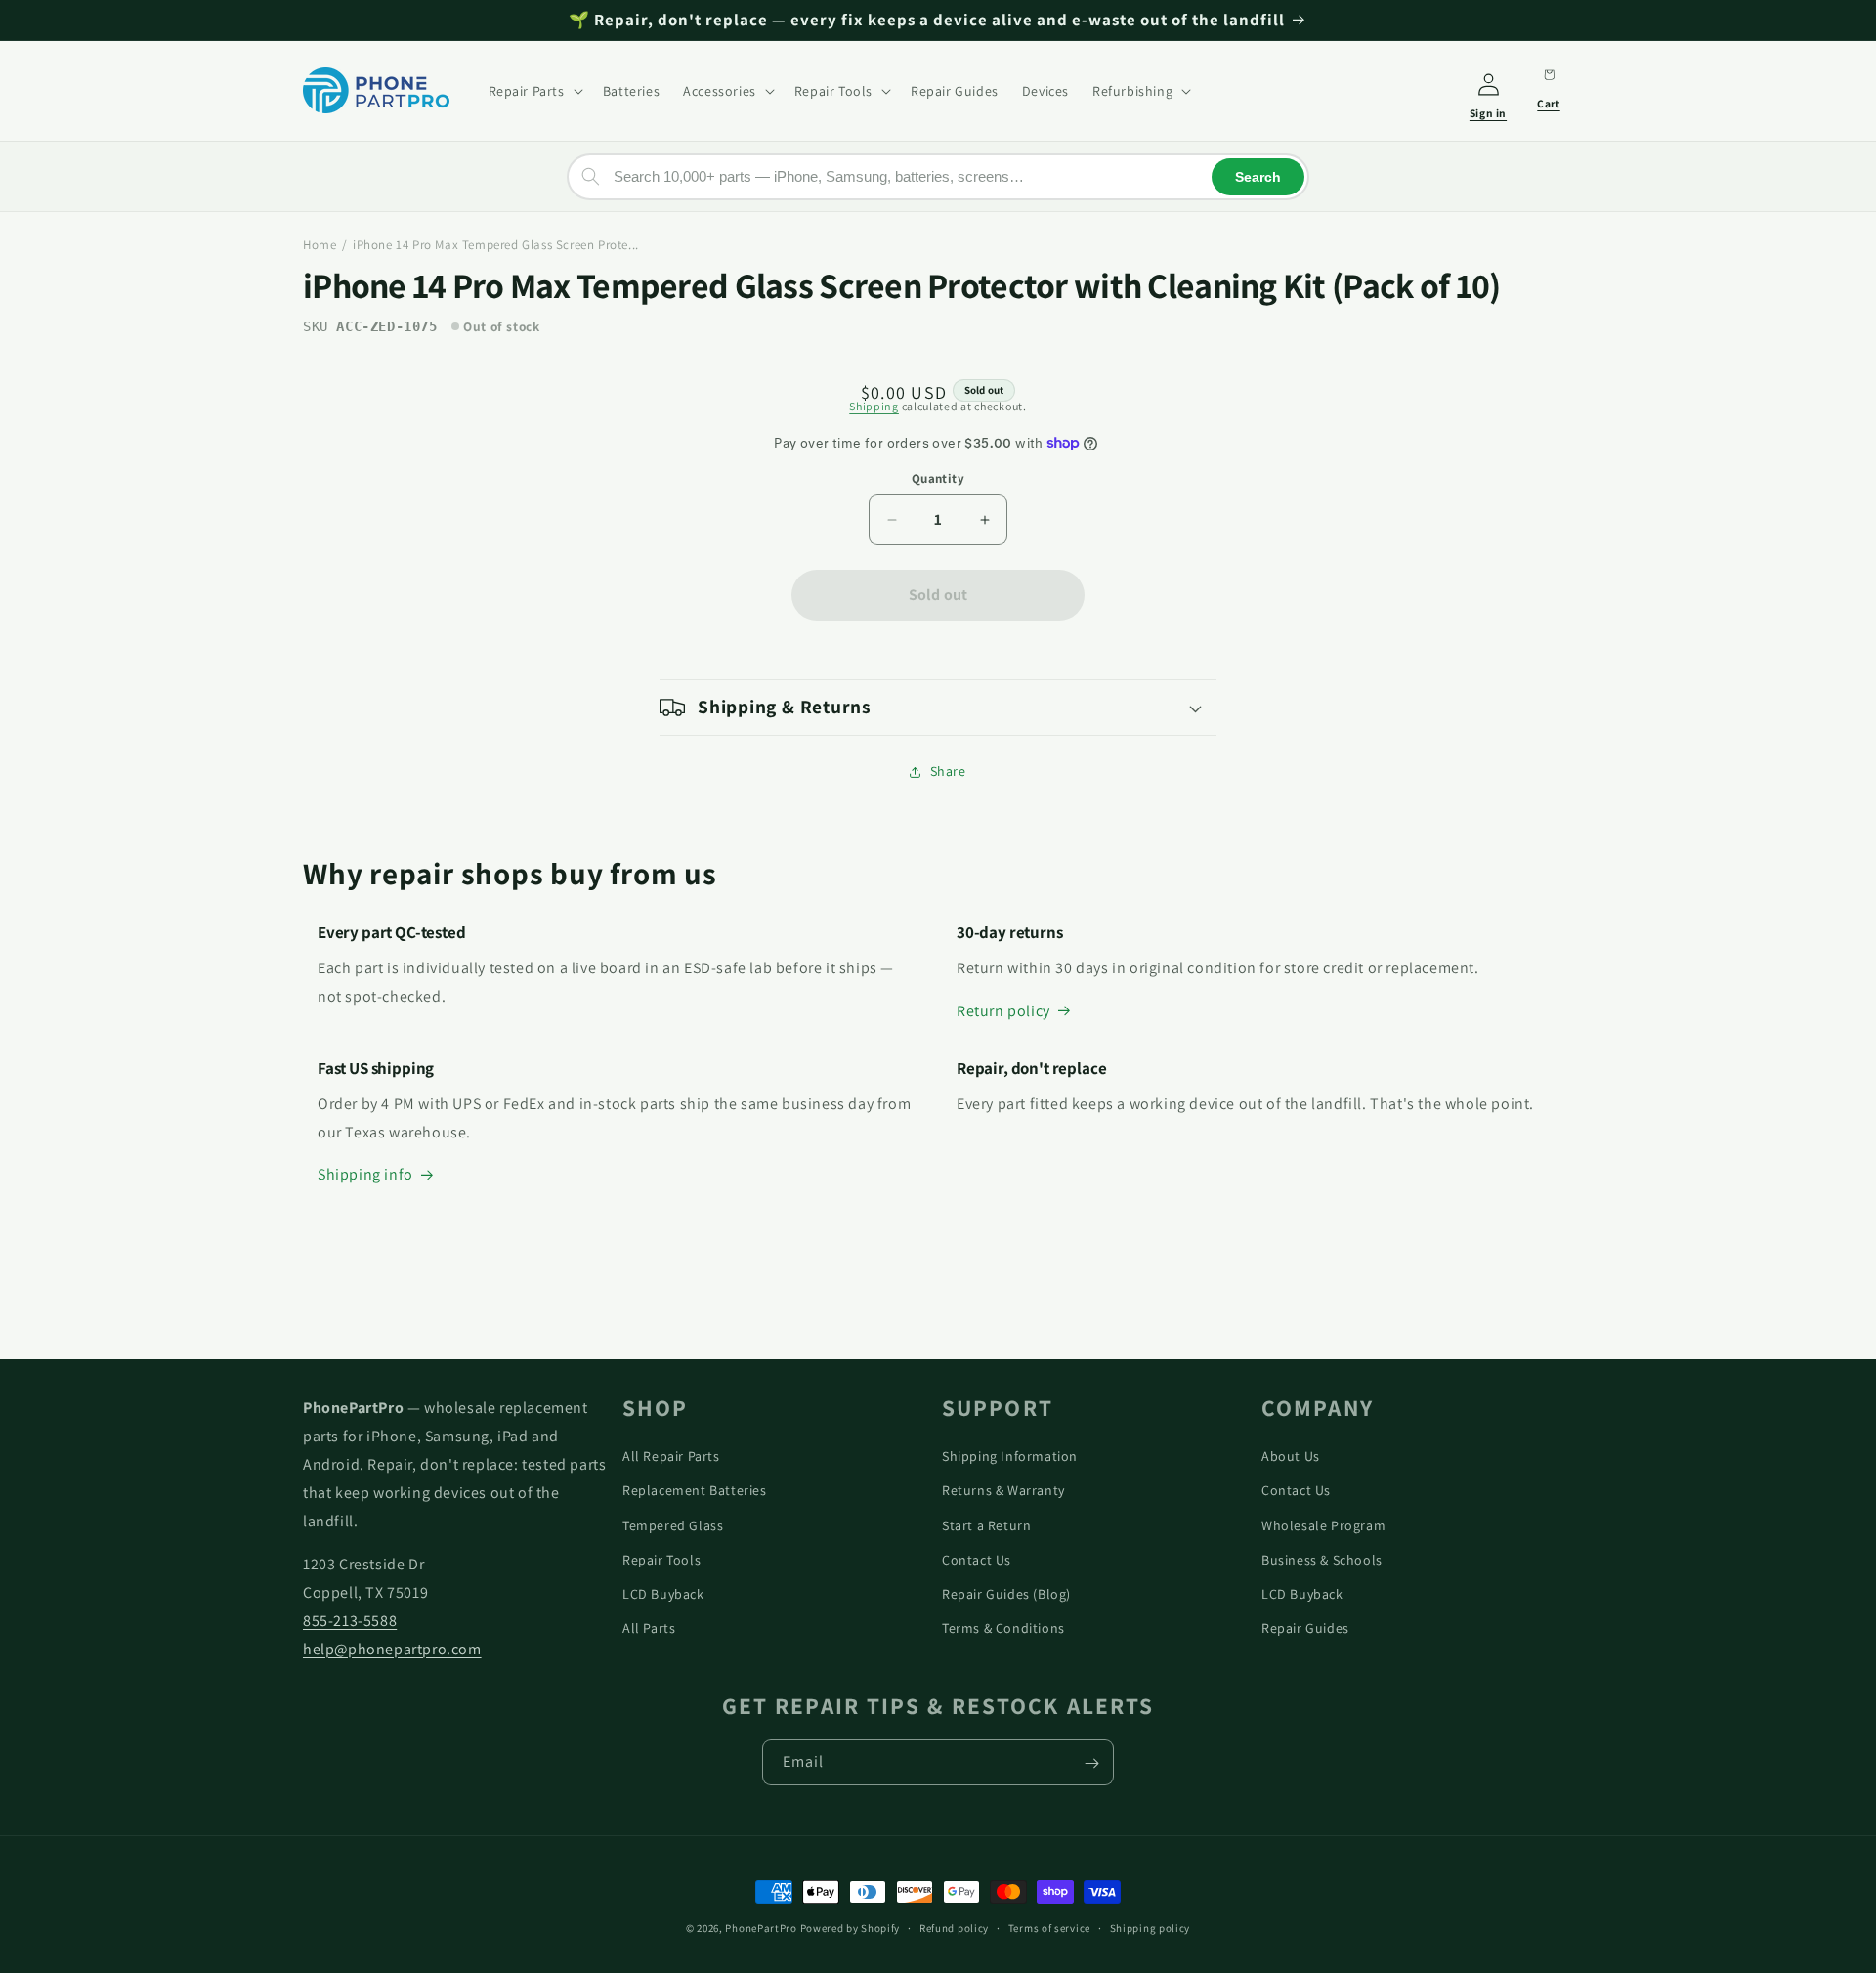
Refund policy (954, 1927)
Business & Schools (1322, 1559)
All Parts (649, 1627)
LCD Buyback (663, 1593)
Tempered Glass (673, 1524)
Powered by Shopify (851, 1928)
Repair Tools (661, 1559)
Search (1258, 176)
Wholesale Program (1323, 1524)
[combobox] (938, 176)
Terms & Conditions (1003, 1627)
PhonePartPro (761, 1928)
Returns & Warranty (1003, 1490)
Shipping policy (1151, 1927)
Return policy (1003, 1011)
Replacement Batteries (695, 1490)
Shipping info (365, 1175)
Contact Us (977, 1559)
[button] (534, 91)
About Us (1291, 1455)
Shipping (874, 406)
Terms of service (1049, 1927)
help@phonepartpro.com (392, 1648)
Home (320, 245)
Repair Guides (1305, 1627)
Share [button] (948, 771)
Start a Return (986, 1524)
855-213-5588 (350, 1620)
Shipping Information (1010, 1455)
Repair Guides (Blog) (1006, 1593)
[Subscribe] (1091, 1763)
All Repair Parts (671, 1455)
